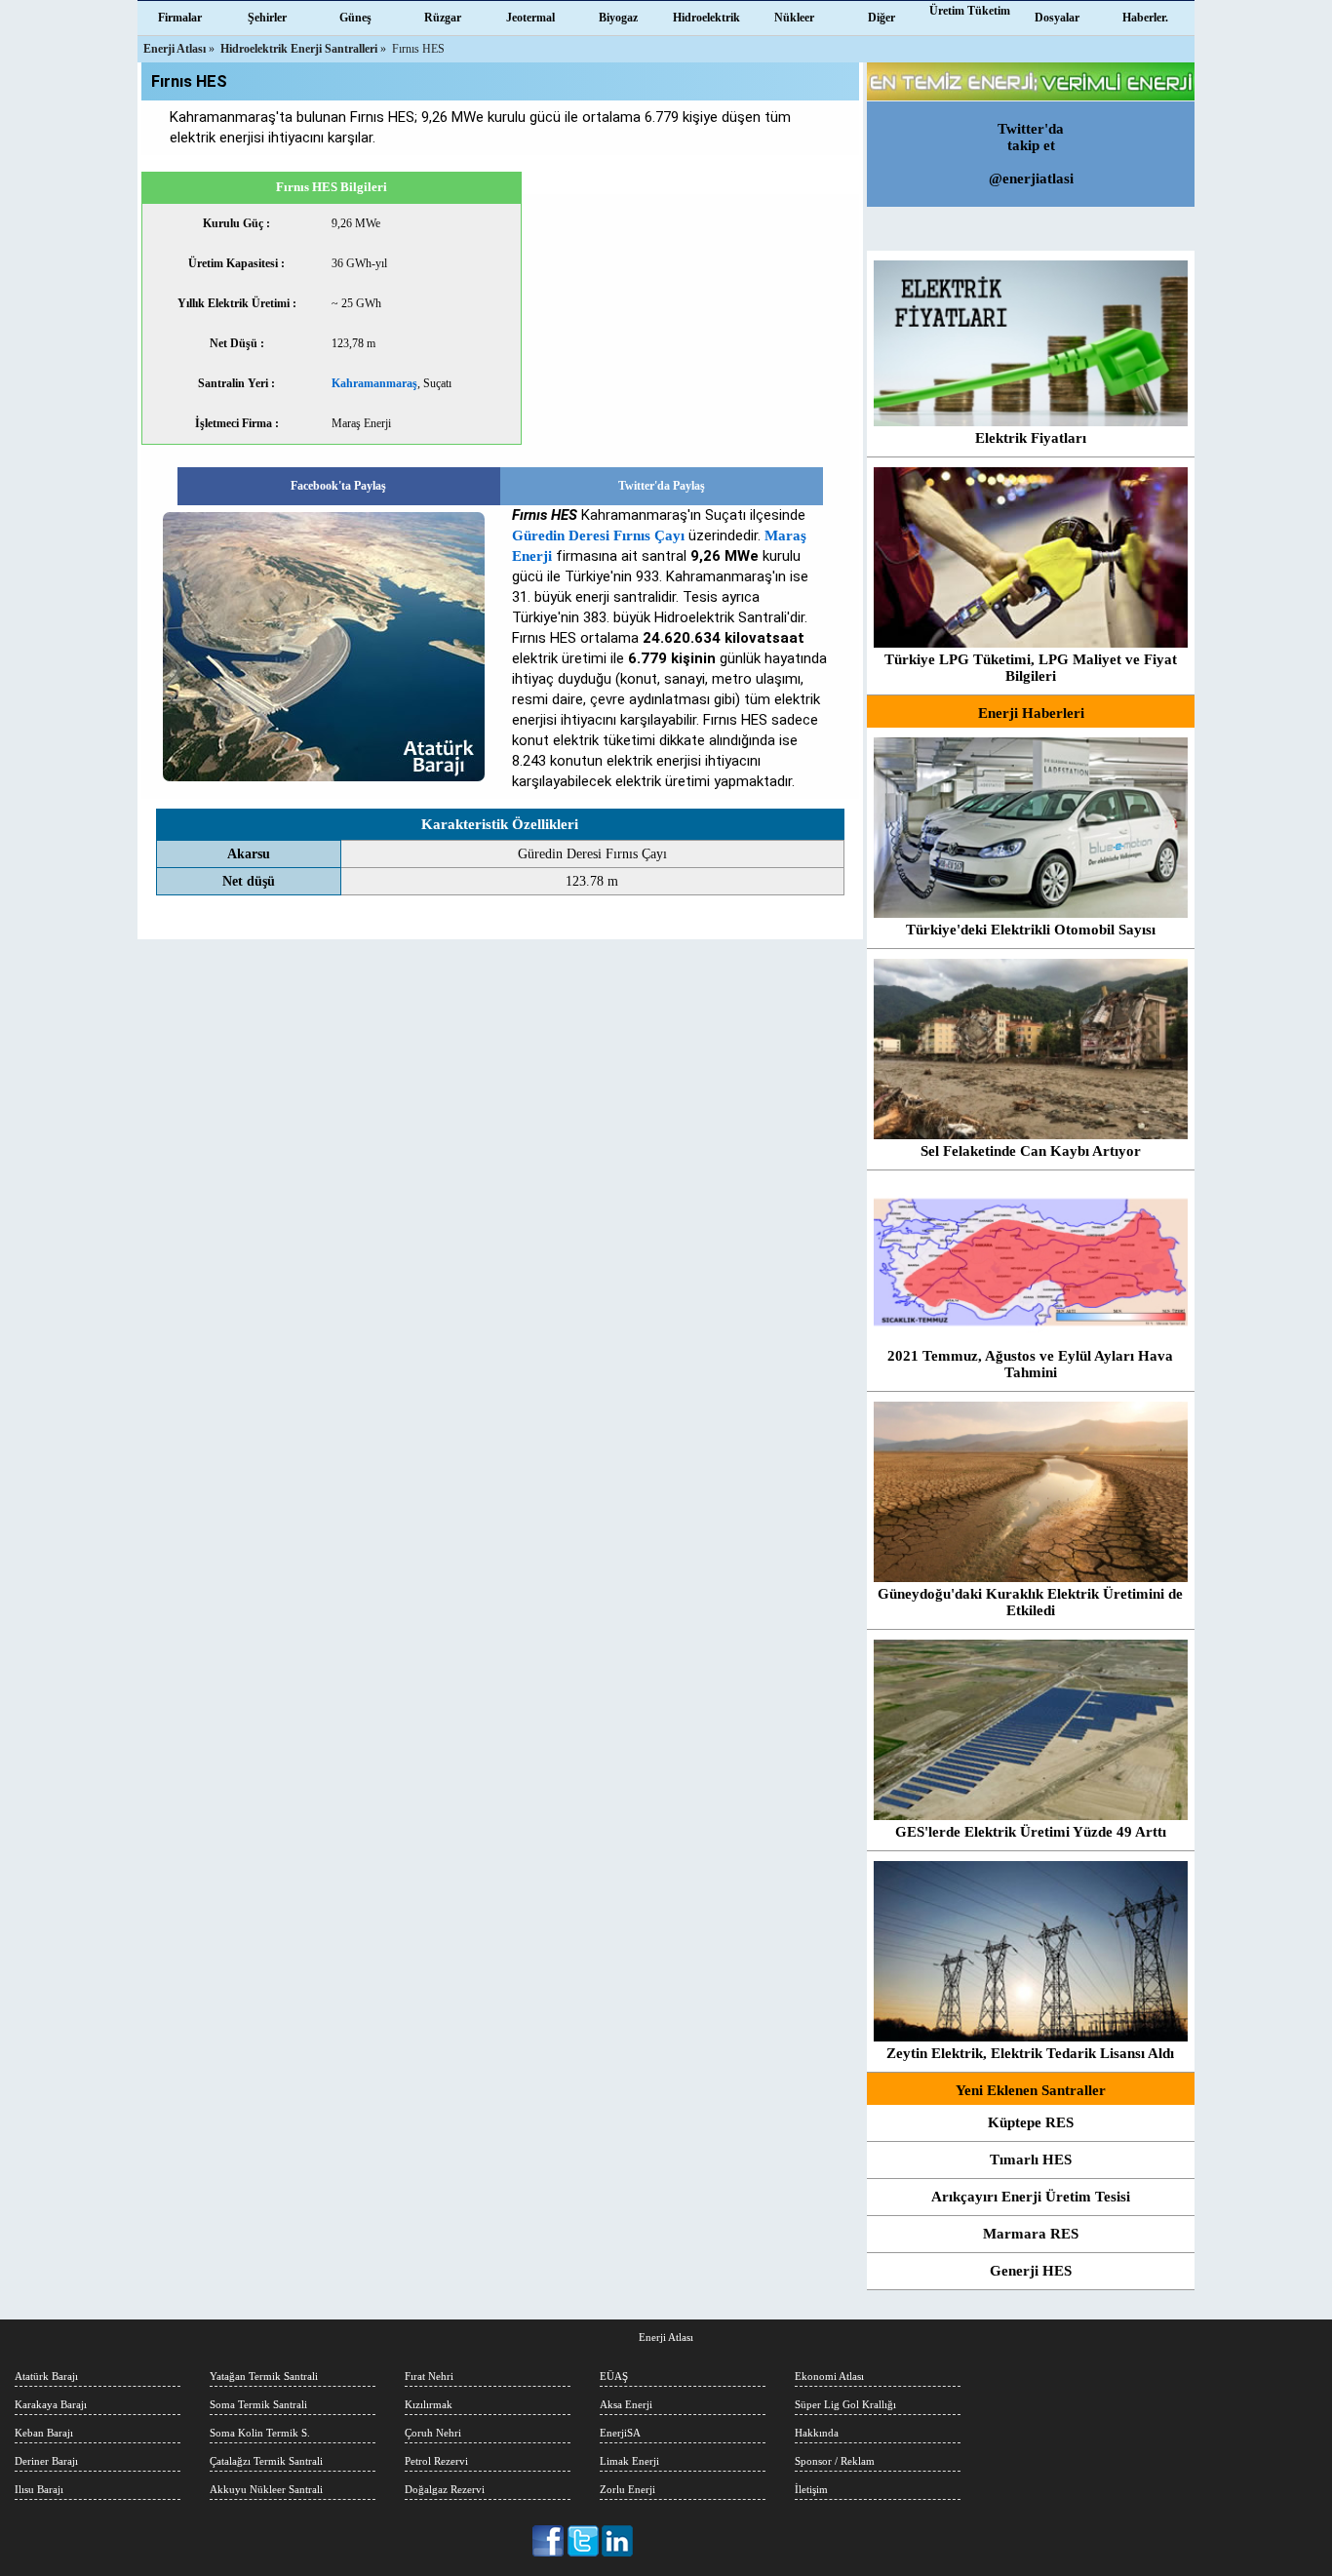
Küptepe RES (1031, 2122)
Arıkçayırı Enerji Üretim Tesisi (1031, 2197)
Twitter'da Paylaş (662, 486)
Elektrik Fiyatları (1031, 438)
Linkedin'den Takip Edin (618, 2541)
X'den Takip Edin (584, 2541)
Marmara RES (1031, 2234)
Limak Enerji (629, 2461)
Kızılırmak (429, 2404)
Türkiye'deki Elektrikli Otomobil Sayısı (1031, 930)
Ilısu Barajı (39, 2489)
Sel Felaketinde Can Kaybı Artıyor (1031, 1151)
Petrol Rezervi (436, 2461)
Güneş (355, 18)
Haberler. (1145, 18)
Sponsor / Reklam (835, 2461)
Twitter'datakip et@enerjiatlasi (1031, 154)
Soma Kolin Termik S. (260, 2433)
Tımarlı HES (1031, 2160)
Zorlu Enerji (627, 2489)
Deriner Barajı (46, 2461)
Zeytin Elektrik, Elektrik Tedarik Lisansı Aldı (1030, 2053)
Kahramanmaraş (374, 383)
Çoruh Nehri (433, 2433)
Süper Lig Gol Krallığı (845, 2404)
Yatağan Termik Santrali (264, 2376)
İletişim (811, 2489)
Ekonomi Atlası (829, 2376)
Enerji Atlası (666, 2337)
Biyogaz (618, 18)
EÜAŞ (614, 2376)
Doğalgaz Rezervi (445, 2489)
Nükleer (794, 18)
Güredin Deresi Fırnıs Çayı (598, 535)
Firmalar (180, 18)
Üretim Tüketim (970, 11)
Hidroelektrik (706, 18)
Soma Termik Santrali (258, 2404)
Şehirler (267, 18)
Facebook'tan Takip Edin (549, 2541)
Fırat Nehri (429, 2376)
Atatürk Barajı (46, 2376)
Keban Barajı (44, 2433)
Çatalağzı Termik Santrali (266, 2461)
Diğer (881, 18)
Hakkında (817, 2433)
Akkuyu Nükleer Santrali (266, 2489)
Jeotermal (530, 18)
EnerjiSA (620, 2433)
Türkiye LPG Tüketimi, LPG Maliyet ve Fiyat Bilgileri (1031, 668)
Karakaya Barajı (51, 2404)
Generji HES (1031, 2271)
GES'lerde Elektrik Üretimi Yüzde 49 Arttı (1031, 1832)
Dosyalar (1057, 18)
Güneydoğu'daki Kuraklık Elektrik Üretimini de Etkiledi (1030, 1602)
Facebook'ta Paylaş (338, 486)
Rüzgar (443, 18)
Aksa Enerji (626, 2404)
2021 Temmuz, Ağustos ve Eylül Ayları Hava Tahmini (1030, 1364)
